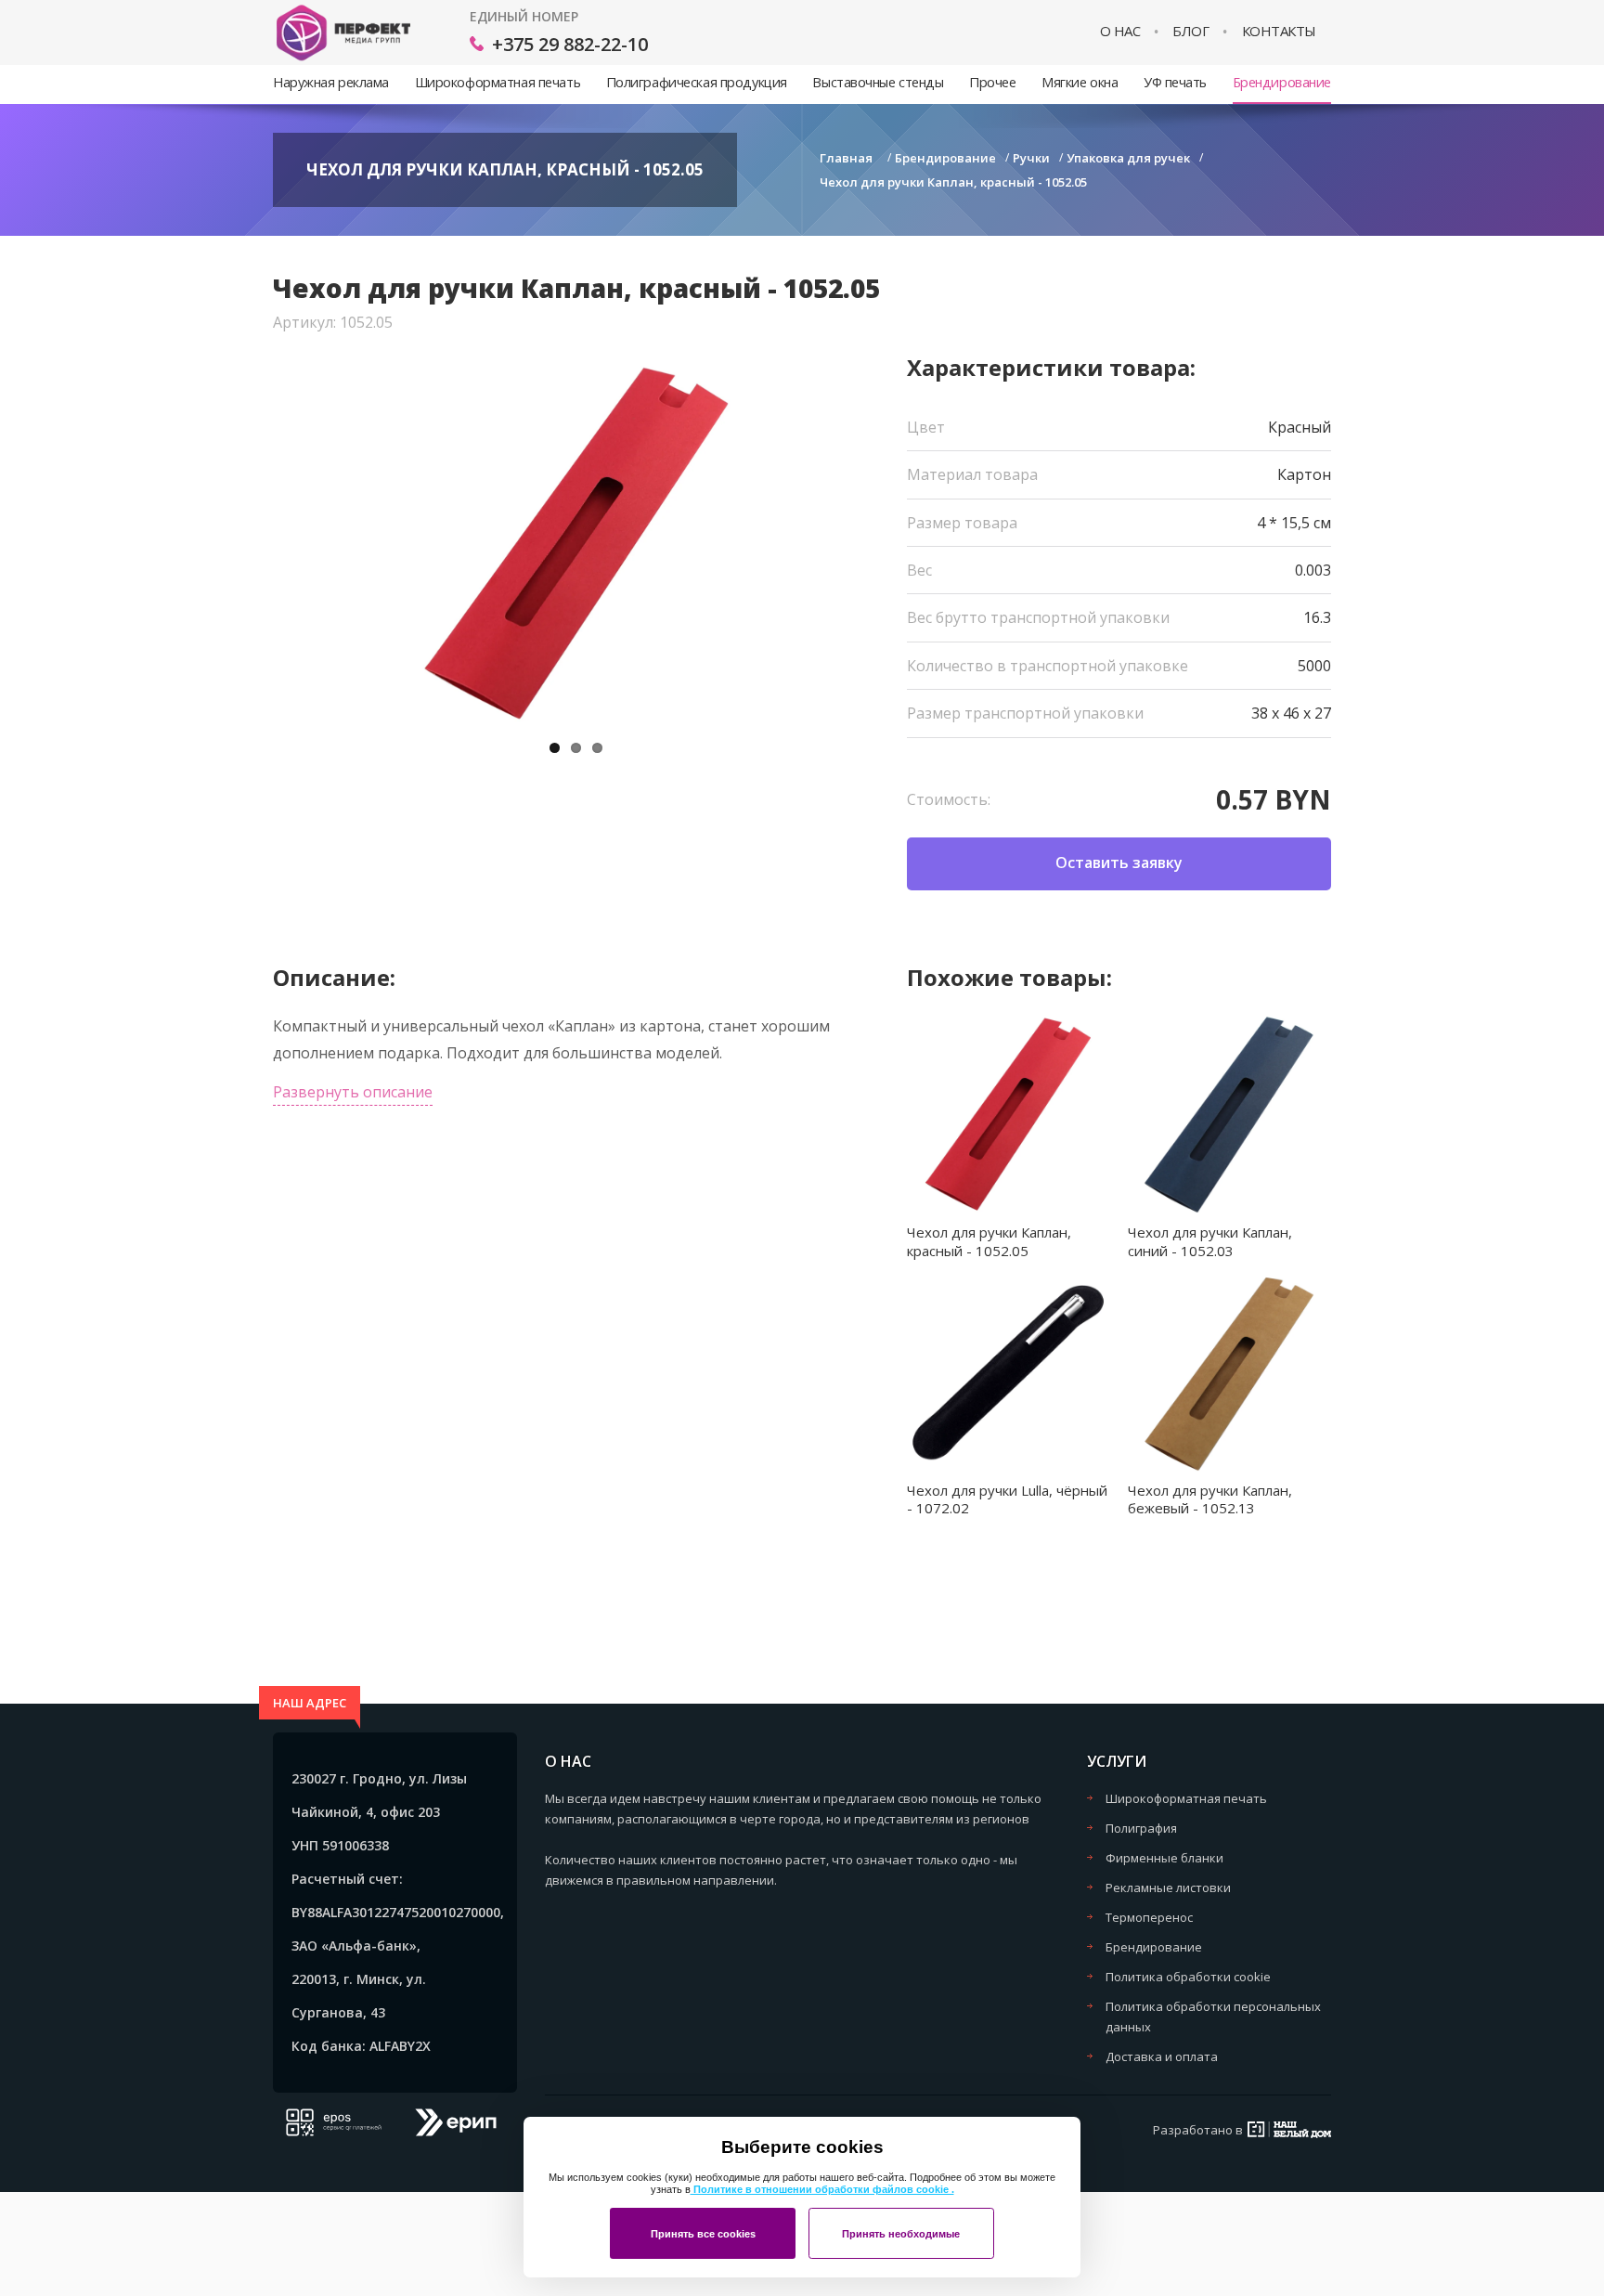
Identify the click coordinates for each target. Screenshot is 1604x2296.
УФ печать (1175, 82)
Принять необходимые (901, 2234)
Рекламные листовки (1168, 1887)
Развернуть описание (353, 1092)
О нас (1120, 31)
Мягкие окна (1080, 82)
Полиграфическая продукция (697, 82)
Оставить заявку (1119, 863)
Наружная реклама (331, 82)
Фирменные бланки (1164, 1858)
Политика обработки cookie (1188, 1977)
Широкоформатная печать (498, 82)
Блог (1190, 31)
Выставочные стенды (878, 82)
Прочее (992, 82)
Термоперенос (1149, 1917)
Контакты (1279, 31)
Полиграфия (1141, 1828)
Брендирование (1282, 82)
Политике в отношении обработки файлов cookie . (822, 2189)
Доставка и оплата (1162, 2056)
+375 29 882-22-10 (570, 44)
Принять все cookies (703, 2234)
